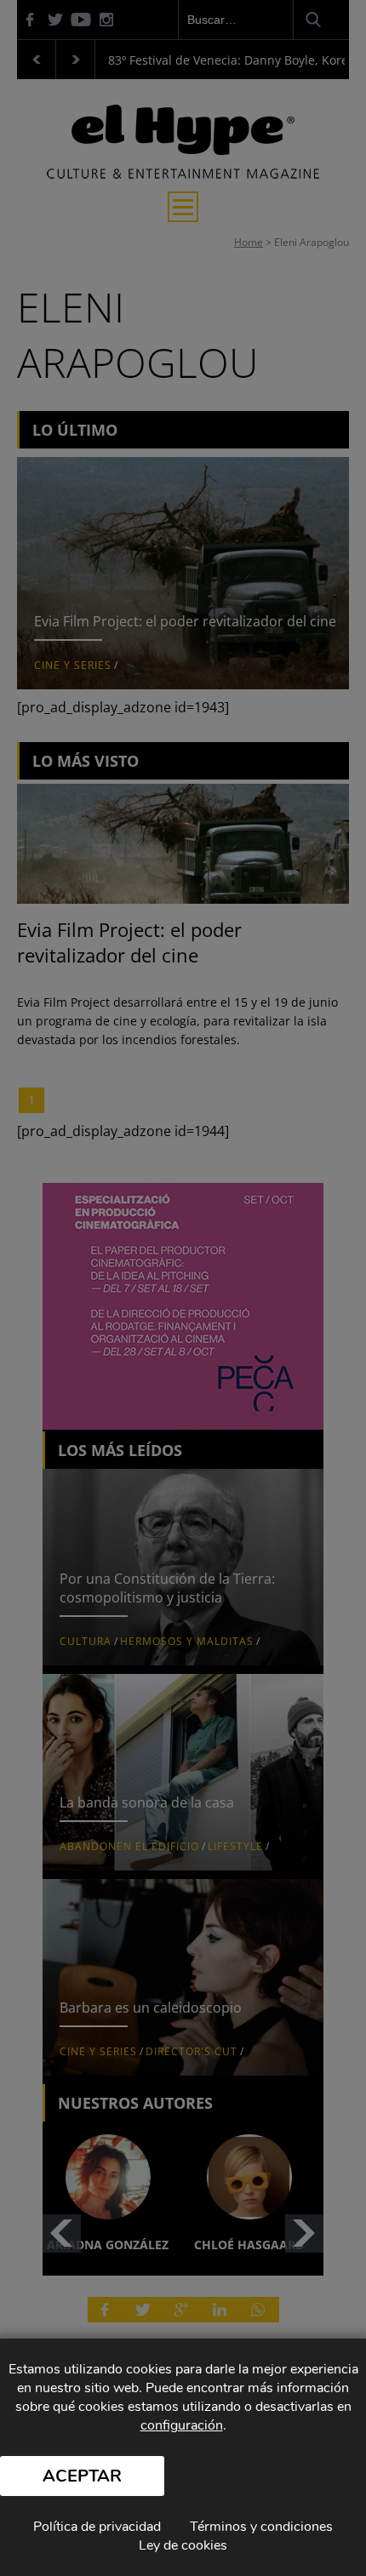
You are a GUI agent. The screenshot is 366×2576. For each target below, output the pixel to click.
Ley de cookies (183, 2545)
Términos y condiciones (261, 2527)
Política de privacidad (97, 2527)
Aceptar (82, 2476)
